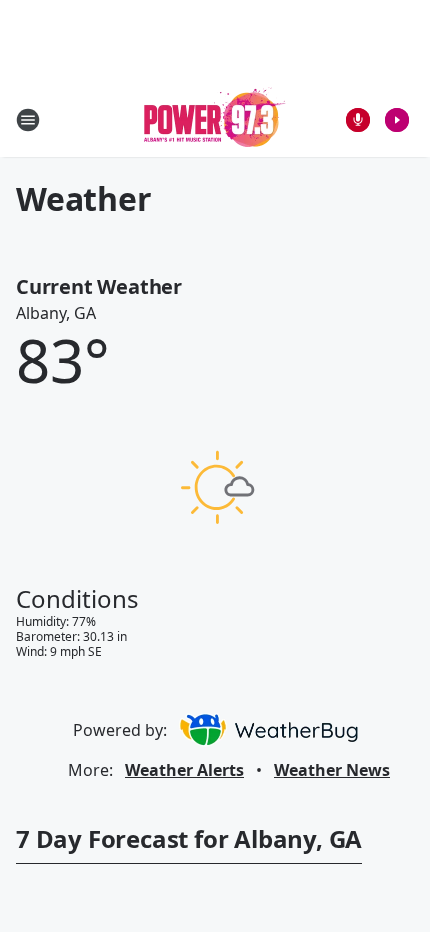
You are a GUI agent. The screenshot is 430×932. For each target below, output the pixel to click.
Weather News (332, 770)
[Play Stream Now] (397, 120)
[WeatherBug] (268, 730)
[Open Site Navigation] (28, 120)
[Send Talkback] (358, 120)
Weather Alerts (184, 770)
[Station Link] (215, 119)
